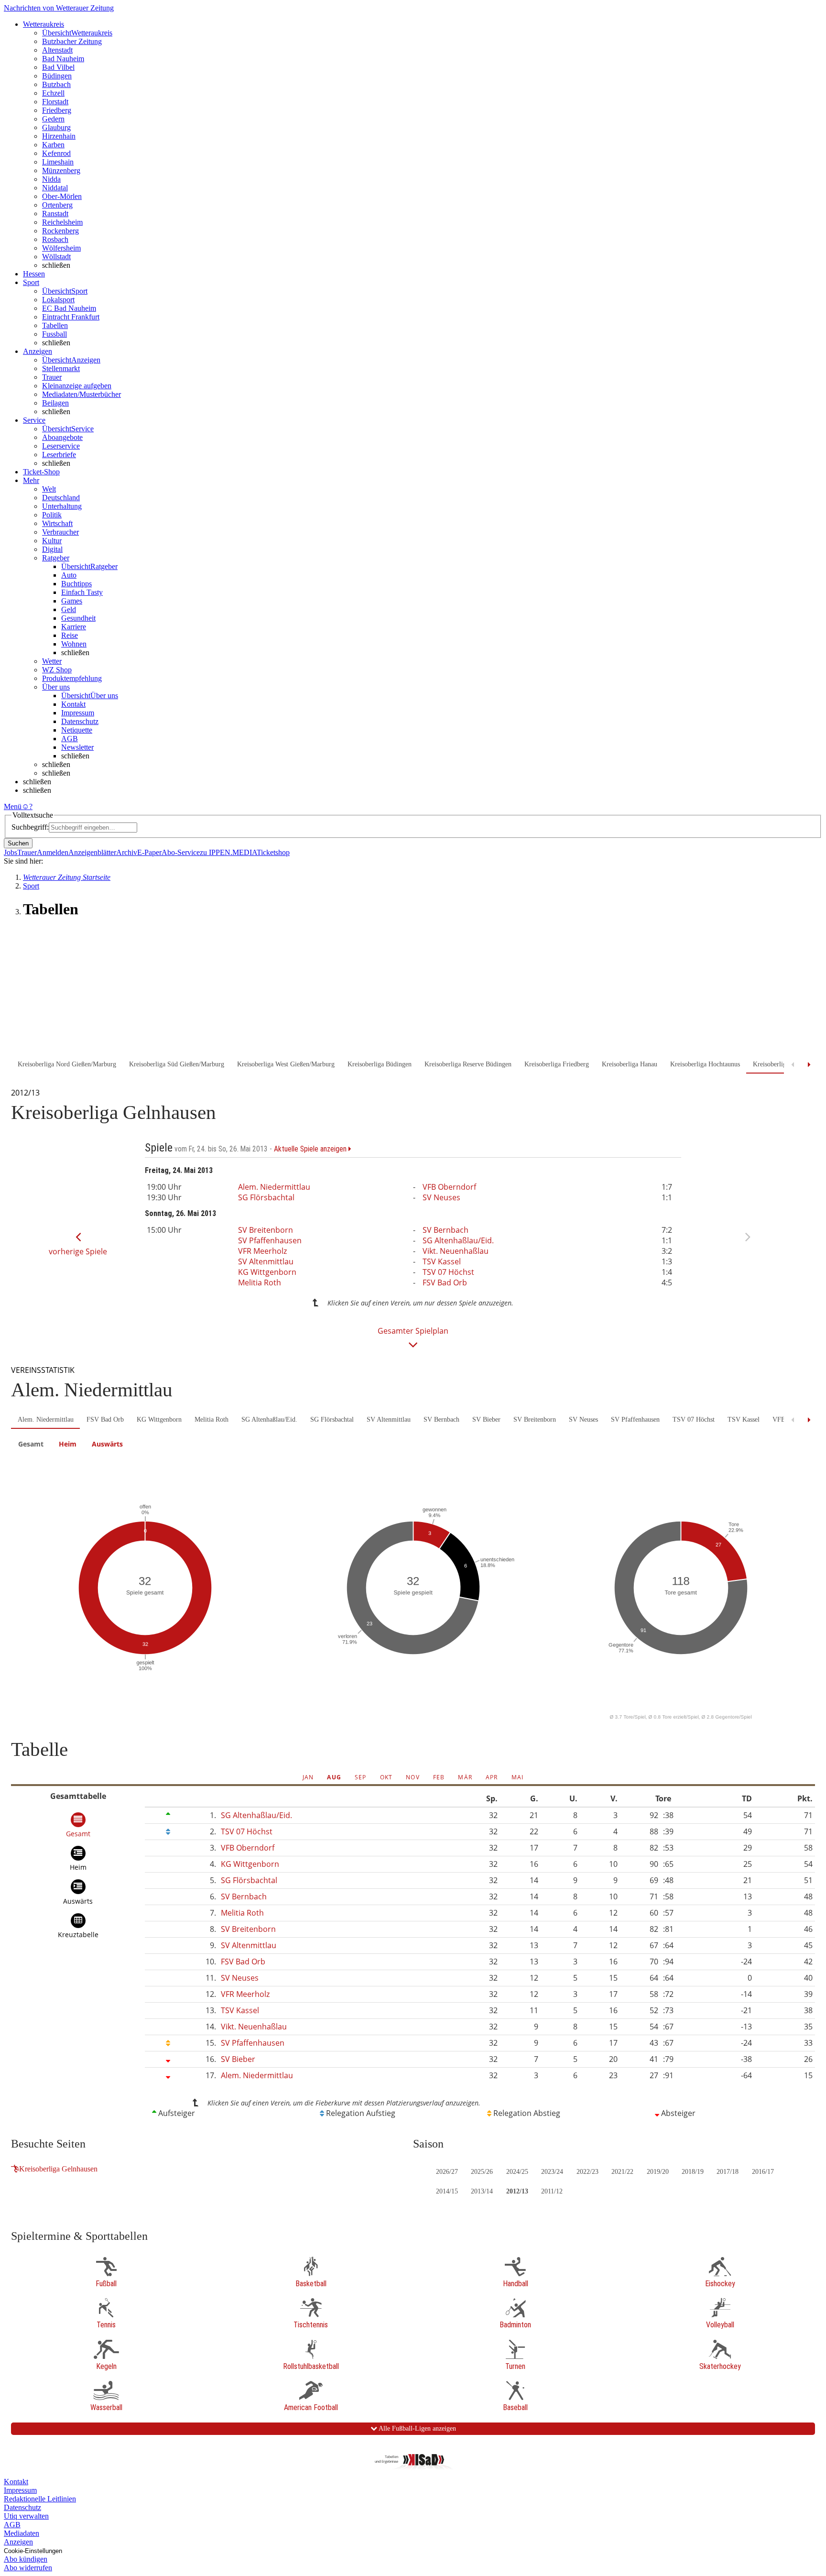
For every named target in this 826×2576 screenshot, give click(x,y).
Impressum (78, 713)
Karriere (74, 627)
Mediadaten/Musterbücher (82, 394)
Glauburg (56, 127)
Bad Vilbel (58, 67)
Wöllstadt (56, 257)
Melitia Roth (260, 1283)
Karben (53, 145)
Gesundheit (78, 618)
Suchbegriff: (30, 827)
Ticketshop (273, 852)
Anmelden (53, 852)
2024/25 (517, 2172)
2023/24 (552, 2172)
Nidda (51, 179)
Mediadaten (22, 2533)
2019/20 (658, 2172)
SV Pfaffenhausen (270, 1240)
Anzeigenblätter (92, 852)
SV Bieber (486, 1420)
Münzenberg (61, 170)
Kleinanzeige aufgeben (77, 386)
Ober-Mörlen (62, 196)
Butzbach (56, 84)
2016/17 (763, 2172)
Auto (69, 575)
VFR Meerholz (262, 1251)
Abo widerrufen (28, 2568)
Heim (68, 1444)
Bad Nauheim (63, 59)
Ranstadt (55, 214)
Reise (70, 635)
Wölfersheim (61, 248)
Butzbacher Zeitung (72, 41)
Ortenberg (57, 205)
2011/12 (552, 2191)
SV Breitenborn (266, 1230)
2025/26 (482, 2172)
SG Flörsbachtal (266, 1197)
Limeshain (58, 162)
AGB (70, 739)
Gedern (53, 119)
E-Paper (149, 852)
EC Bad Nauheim (69, 308)
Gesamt (31, 1444)
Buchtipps (76, 584)
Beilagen (55, 403)
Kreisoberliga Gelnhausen (58, 2169)
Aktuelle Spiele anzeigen (311, 1149)
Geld (69, 609)
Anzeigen (18, 2542)
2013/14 (482, 2191)
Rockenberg (60, 231)
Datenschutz (80, 721)
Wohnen (74, 644)
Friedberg (57, 110)
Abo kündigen (26, 2559)
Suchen (18, 843)
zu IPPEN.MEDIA (228, 852)
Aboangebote (62, 437)
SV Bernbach (446, 1230)
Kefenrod (56, 153)
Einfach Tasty (82, 592)
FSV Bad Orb (445, 1283)
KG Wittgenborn (267, 1272)
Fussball (54, 334)
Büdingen (57, 76)
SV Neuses (441, 1197)
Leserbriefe (59, 455)
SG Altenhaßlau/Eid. (458, 1240)
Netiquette (77, 730)
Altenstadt (57, 50)
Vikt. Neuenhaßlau (456, 1251)
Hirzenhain (59, 136)
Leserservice (61, 446)
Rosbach (55, 239)
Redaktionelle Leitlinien (40, 2499)
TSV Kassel (442, 1261)
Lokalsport (58, 300)
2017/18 (728, 2172)
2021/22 (622, 2172)
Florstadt (55, 102)
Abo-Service (181, 852)
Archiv (127, 852)
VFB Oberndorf (449, 1187)
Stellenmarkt (61, 368)
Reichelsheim (62, 222)
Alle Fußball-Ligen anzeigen (417, 2428)
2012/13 (517, 2191)
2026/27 (447, 2172)
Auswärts (107, 1444)
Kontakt (73, 704)
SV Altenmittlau (266, 1261)
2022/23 (587, 2172)
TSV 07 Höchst (448, 1272)
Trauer (52, 377)
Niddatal (55, 188)
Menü (13, 806)
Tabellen (55, 325)
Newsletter (77, 747)
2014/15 (447, 2191)
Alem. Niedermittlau (274, 1187)
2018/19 (693, 2172)
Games (72, 601)
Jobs (11, 852)
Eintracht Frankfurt (71, 317)
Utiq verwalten (26, 2516)
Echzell (53, 93)
